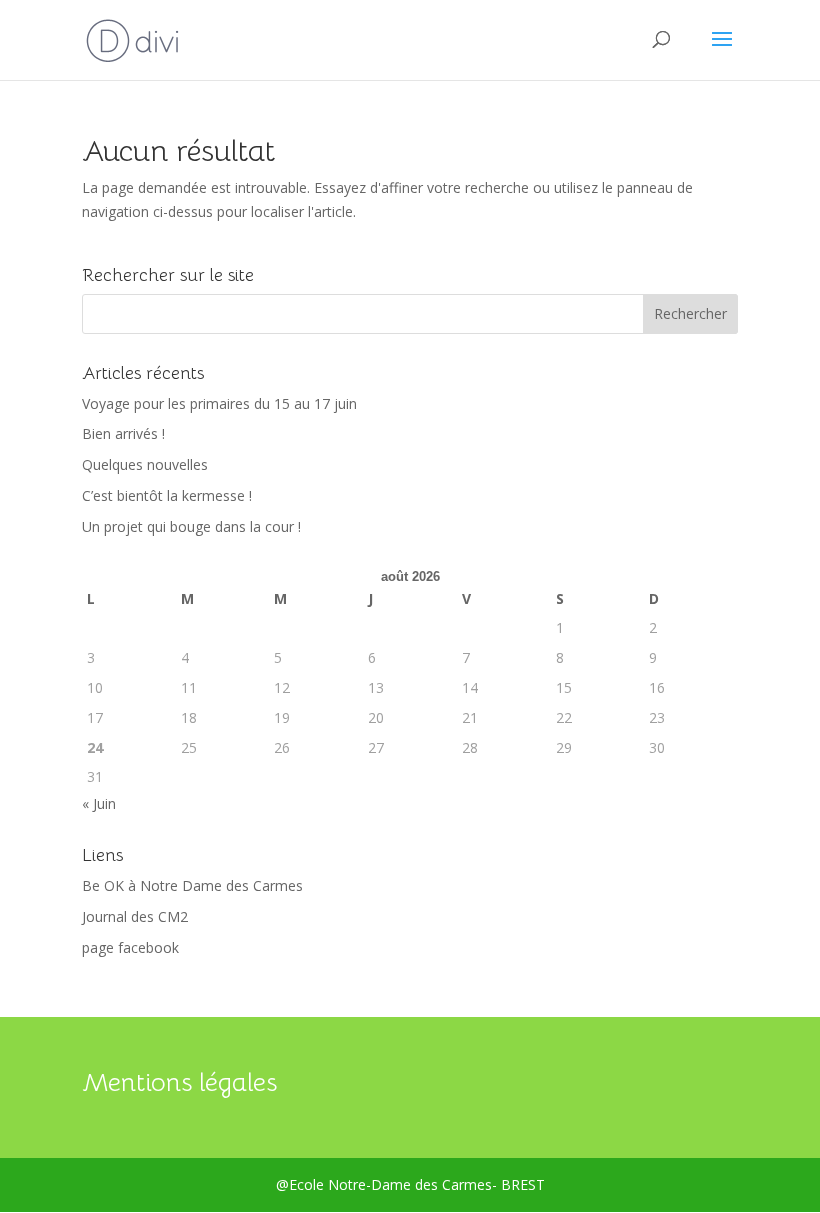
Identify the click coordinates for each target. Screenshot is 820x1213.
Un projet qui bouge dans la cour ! (191, 526)
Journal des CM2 (135, 916)
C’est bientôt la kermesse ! (167, 495)
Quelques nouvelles (145, 464)
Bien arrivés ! (123, 433)
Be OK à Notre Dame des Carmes (192, 885)
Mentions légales (179, 1082)
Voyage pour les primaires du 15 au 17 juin (219, 403)
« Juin (99, 803)
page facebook (130, 947)
